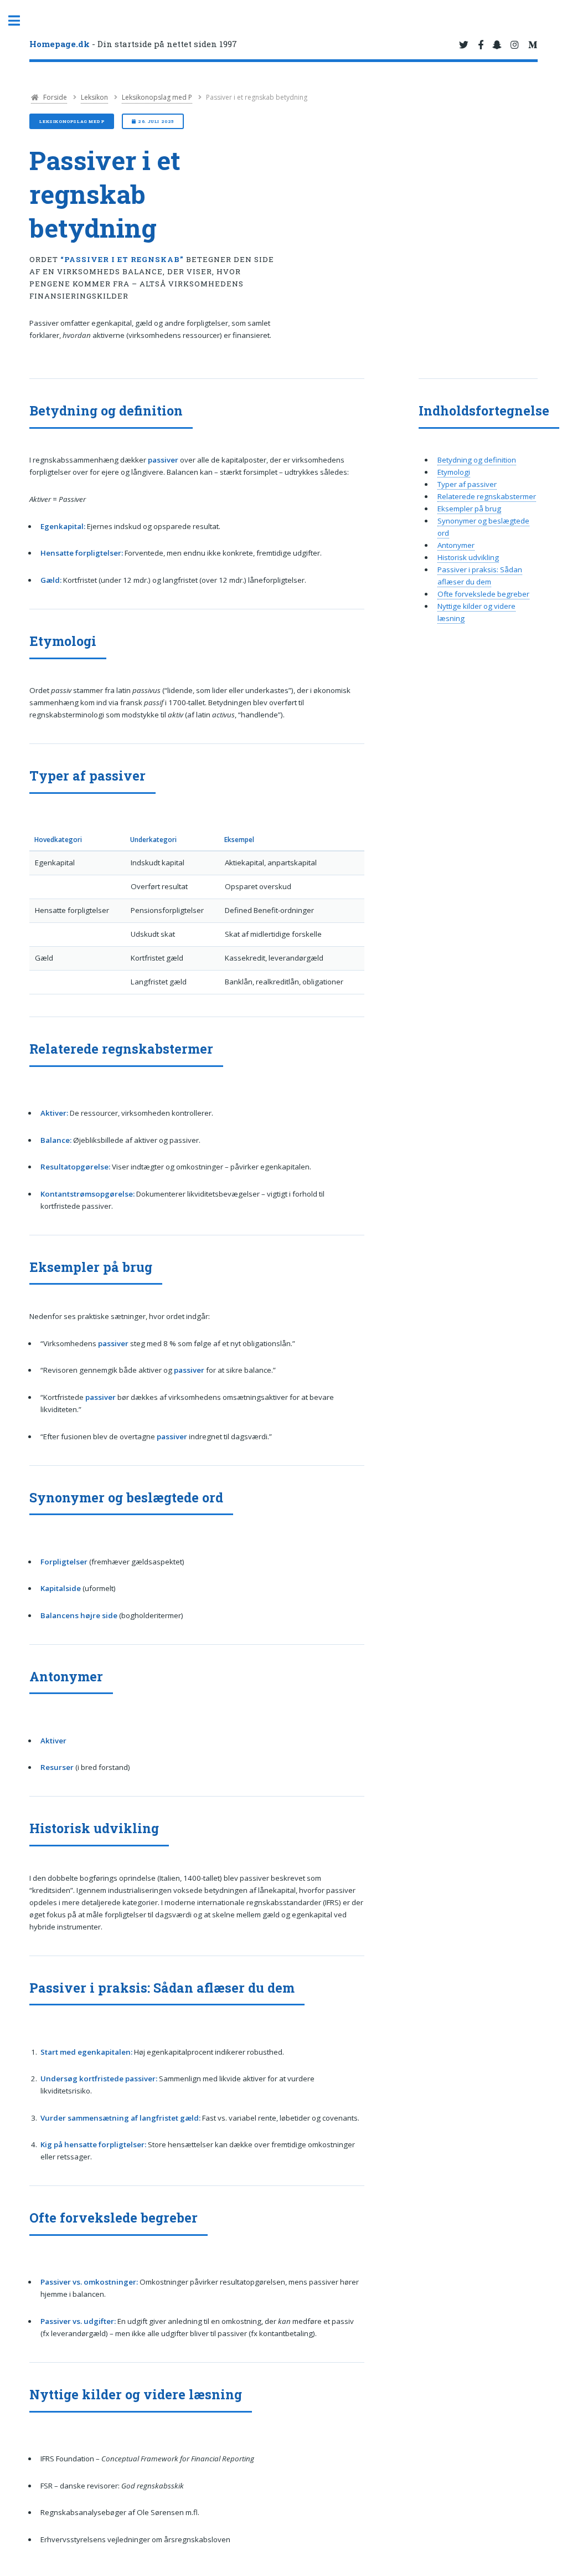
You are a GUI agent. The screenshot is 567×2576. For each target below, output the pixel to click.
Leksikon (94, 97)
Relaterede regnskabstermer (487, 496)
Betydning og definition (477, 460)
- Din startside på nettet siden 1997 (133, 44)
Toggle (20, 21)
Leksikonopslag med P (157, 97)
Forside (54, 97)
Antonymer (456, 545)
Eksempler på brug (469, 509)
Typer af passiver (467, 484)
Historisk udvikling (468, 557)
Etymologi (454, 472)
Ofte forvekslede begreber (483, 594)
